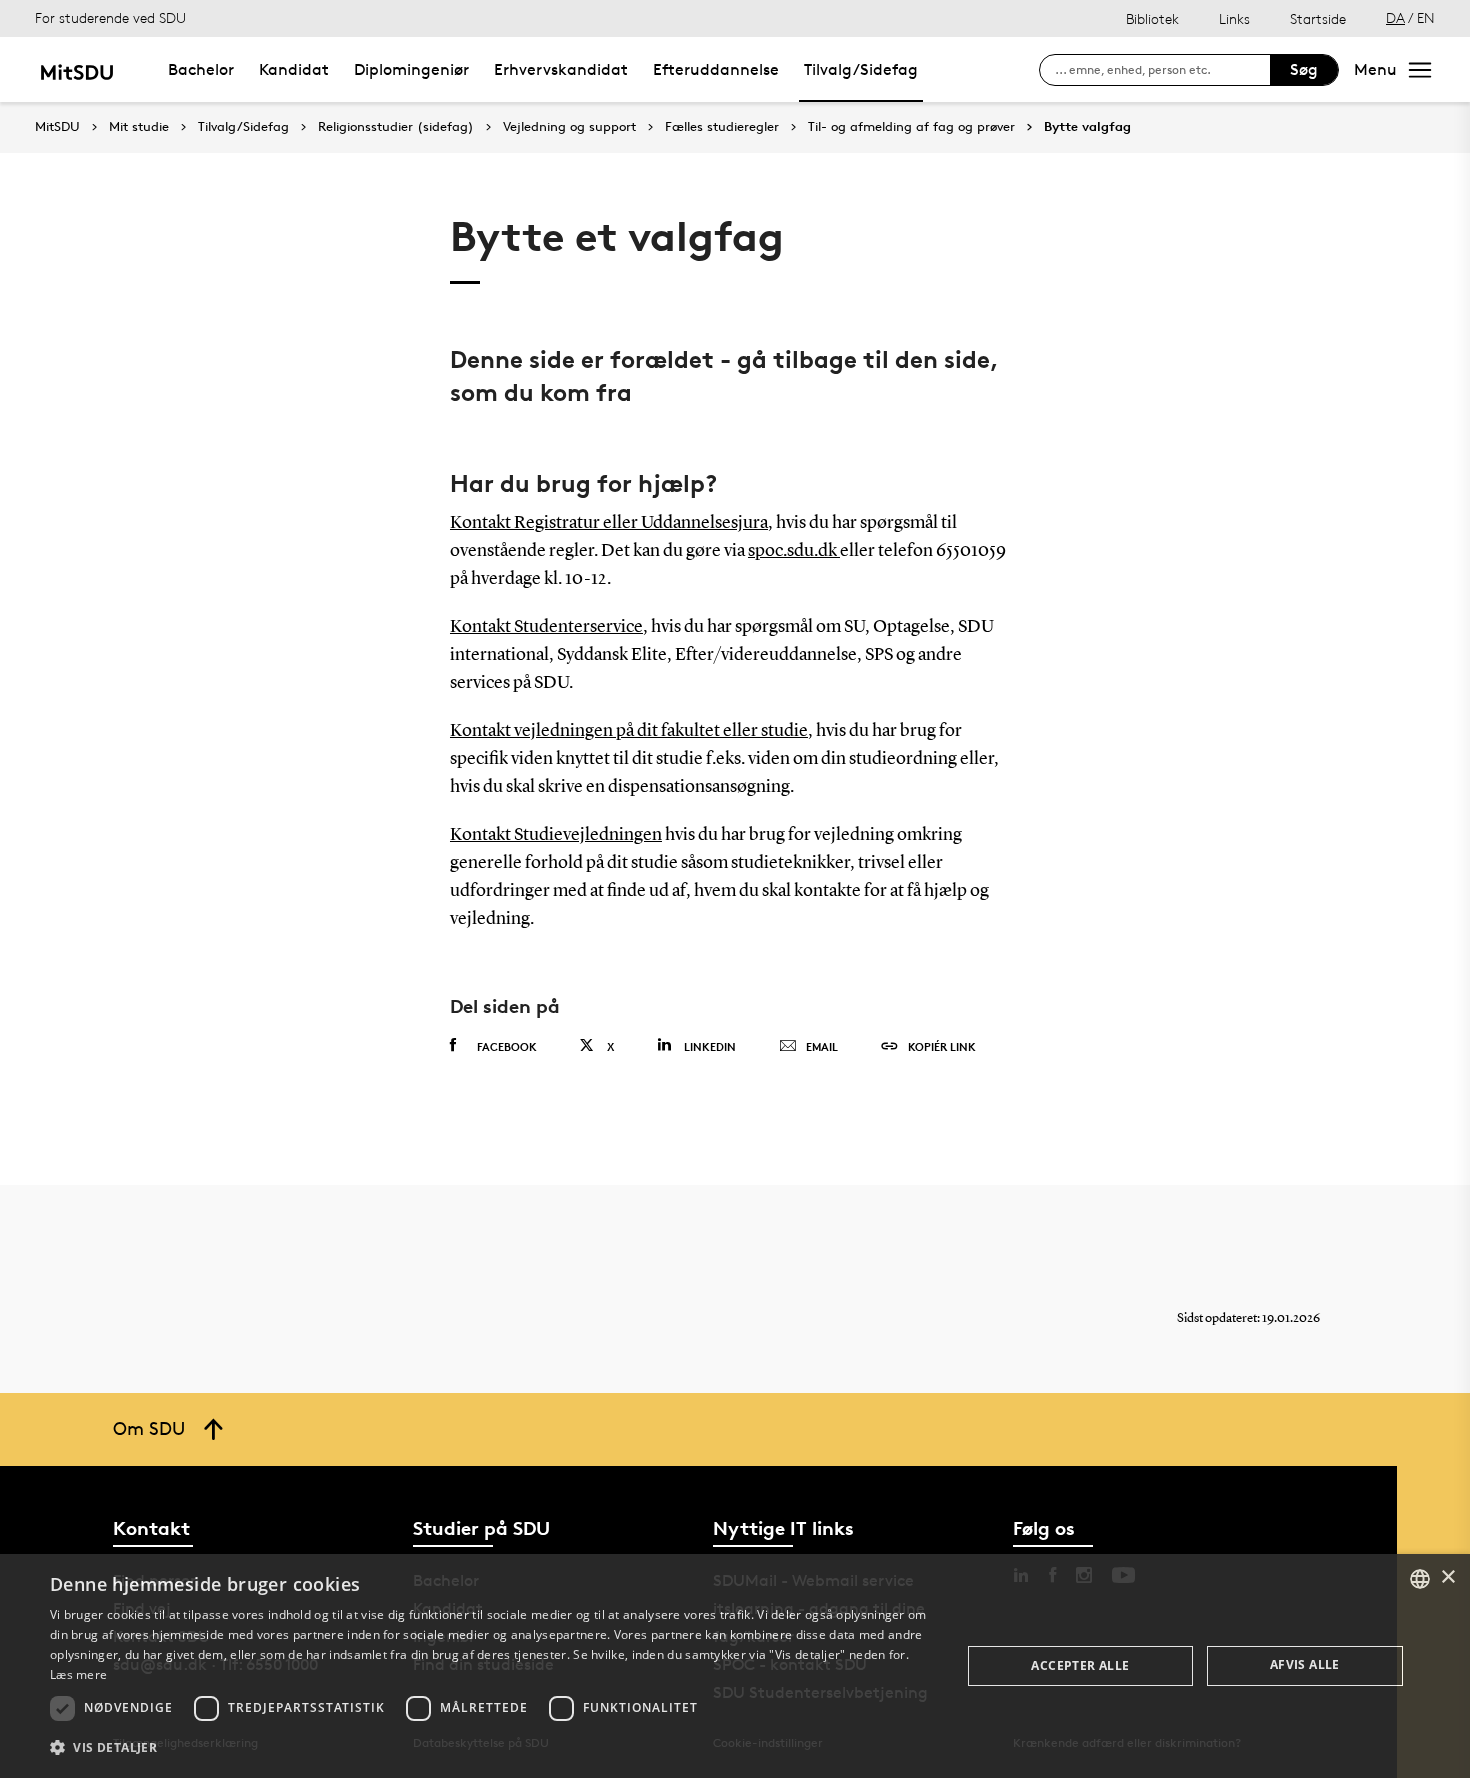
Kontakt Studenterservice (546, 627)
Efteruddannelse (716, 69)
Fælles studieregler (722, 127)
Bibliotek (1152, 18)
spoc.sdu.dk (794, 551)
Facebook (507, 1046)
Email (822, 1046)
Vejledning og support (569, 127)
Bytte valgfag (1087, 127)
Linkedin (710, 1046)
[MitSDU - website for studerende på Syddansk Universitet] (76, 69)
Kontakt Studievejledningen (556, 835)
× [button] (1447, 1577)
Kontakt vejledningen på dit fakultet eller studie (629, 731)
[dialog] (735, 1666)
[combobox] (1420, 1579)
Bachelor (201, 69)
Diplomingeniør (411, 69)
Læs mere (78, 1674)
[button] (492, 1748)
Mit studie (139, 127)
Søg (1304, 69)
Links (1234, 18)
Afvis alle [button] (1305, 1664)
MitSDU (57, 126)
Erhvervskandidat (561, 69)
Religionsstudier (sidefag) (396, 127)
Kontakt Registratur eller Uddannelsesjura (609, 523)
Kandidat (294, 69)
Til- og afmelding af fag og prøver (911, 127)
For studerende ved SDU (110, 17)
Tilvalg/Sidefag (861, 69)
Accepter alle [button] (1080, 1665)
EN (1426, 17)
